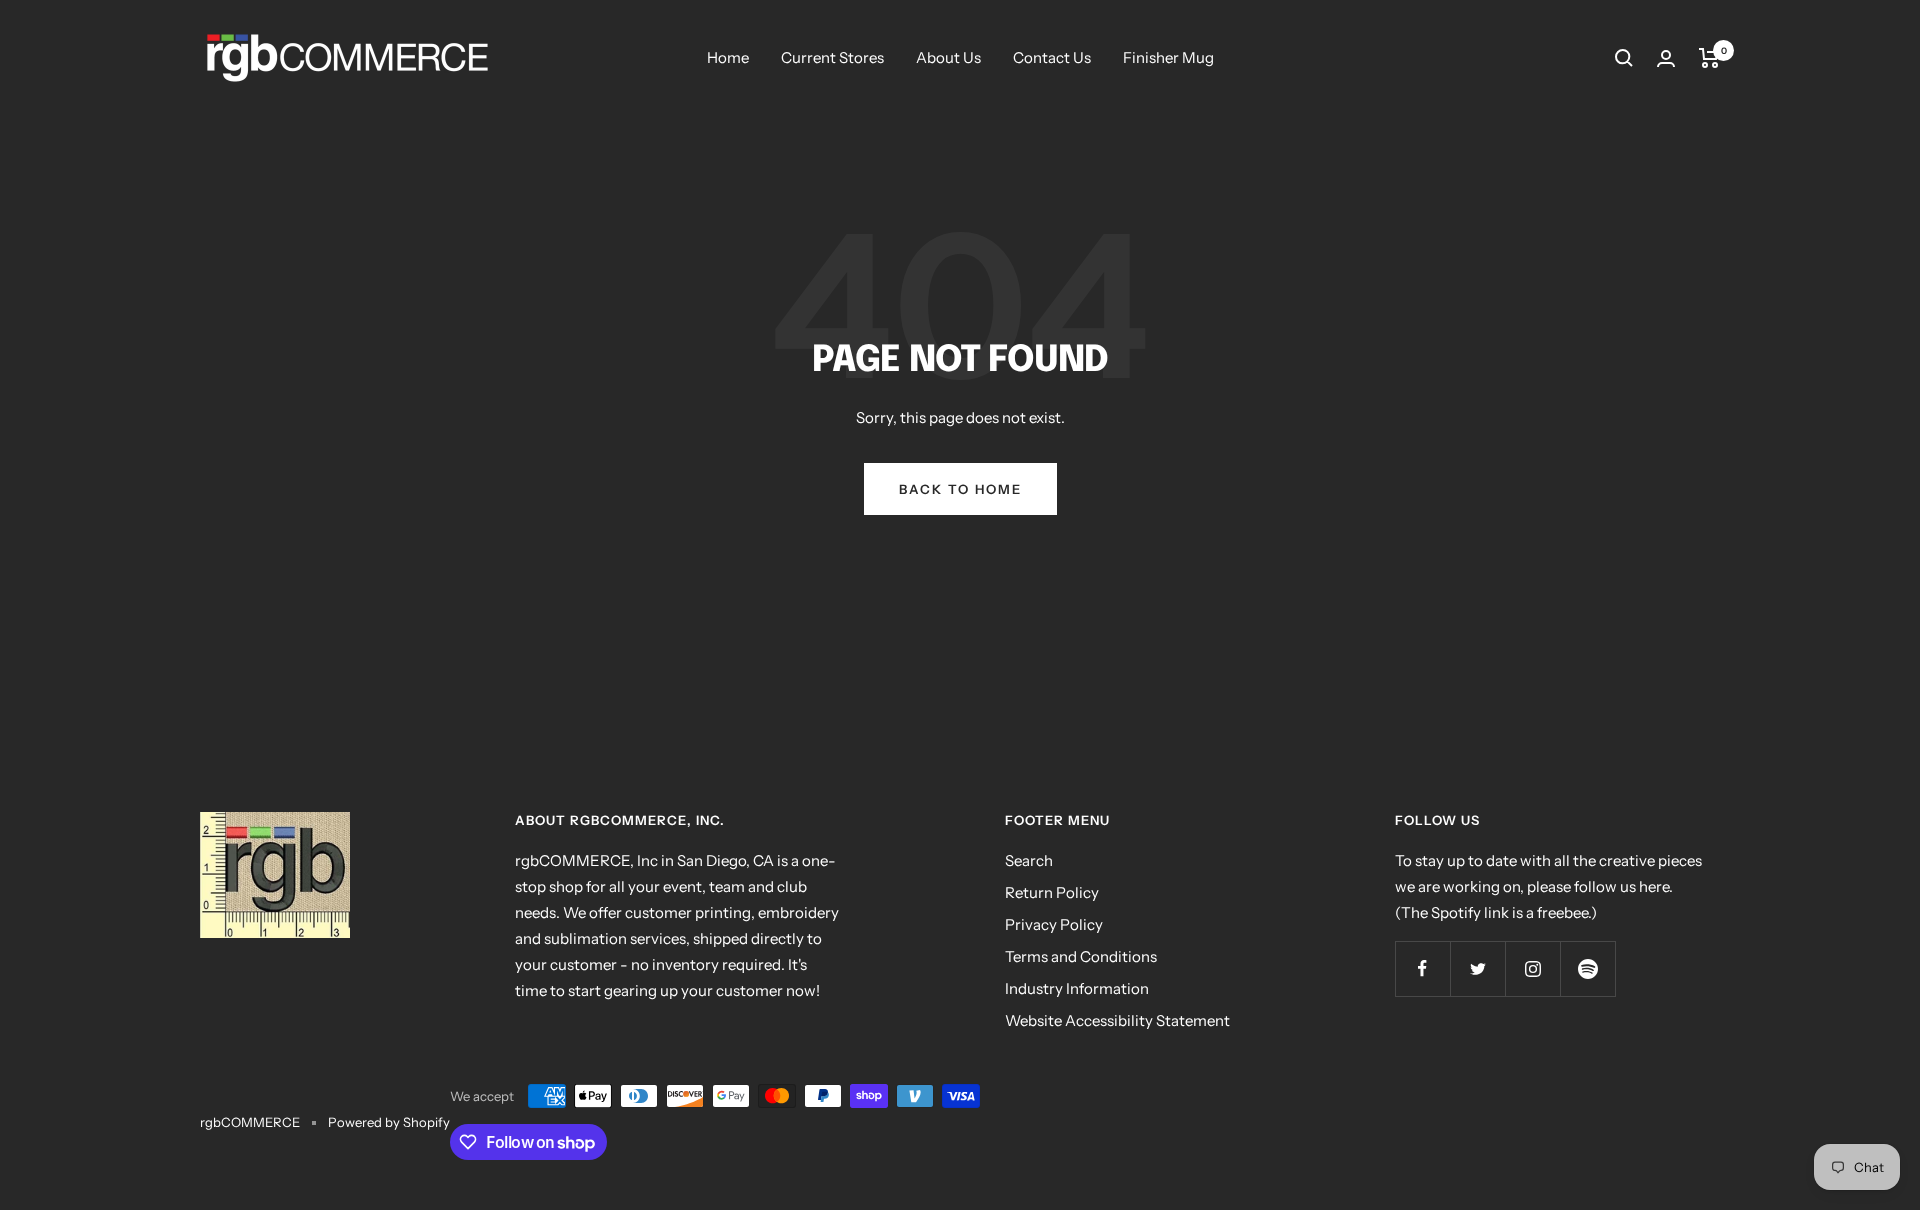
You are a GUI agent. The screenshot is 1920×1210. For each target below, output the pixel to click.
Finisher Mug (1168, 57)
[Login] (1666, 58)
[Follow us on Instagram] (1532, 968)
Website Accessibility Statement (1117, 1020)
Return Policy (1052, 892)
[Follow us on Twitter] (1477, 968)
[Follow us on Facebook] (1422, 968)
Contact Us (1052, 57)
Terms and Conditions (1081, 956)
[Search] (1624, 58)
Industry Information (1077, 988)
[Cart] (1709, 58)
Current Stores (832, 57)
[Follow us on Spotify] (1587, 968)
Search (1029, 860)
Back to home (960, 489)
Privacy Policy (1054, 924)
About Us (948, 57)
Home (728, 57)
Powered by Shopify (389, 1122)
